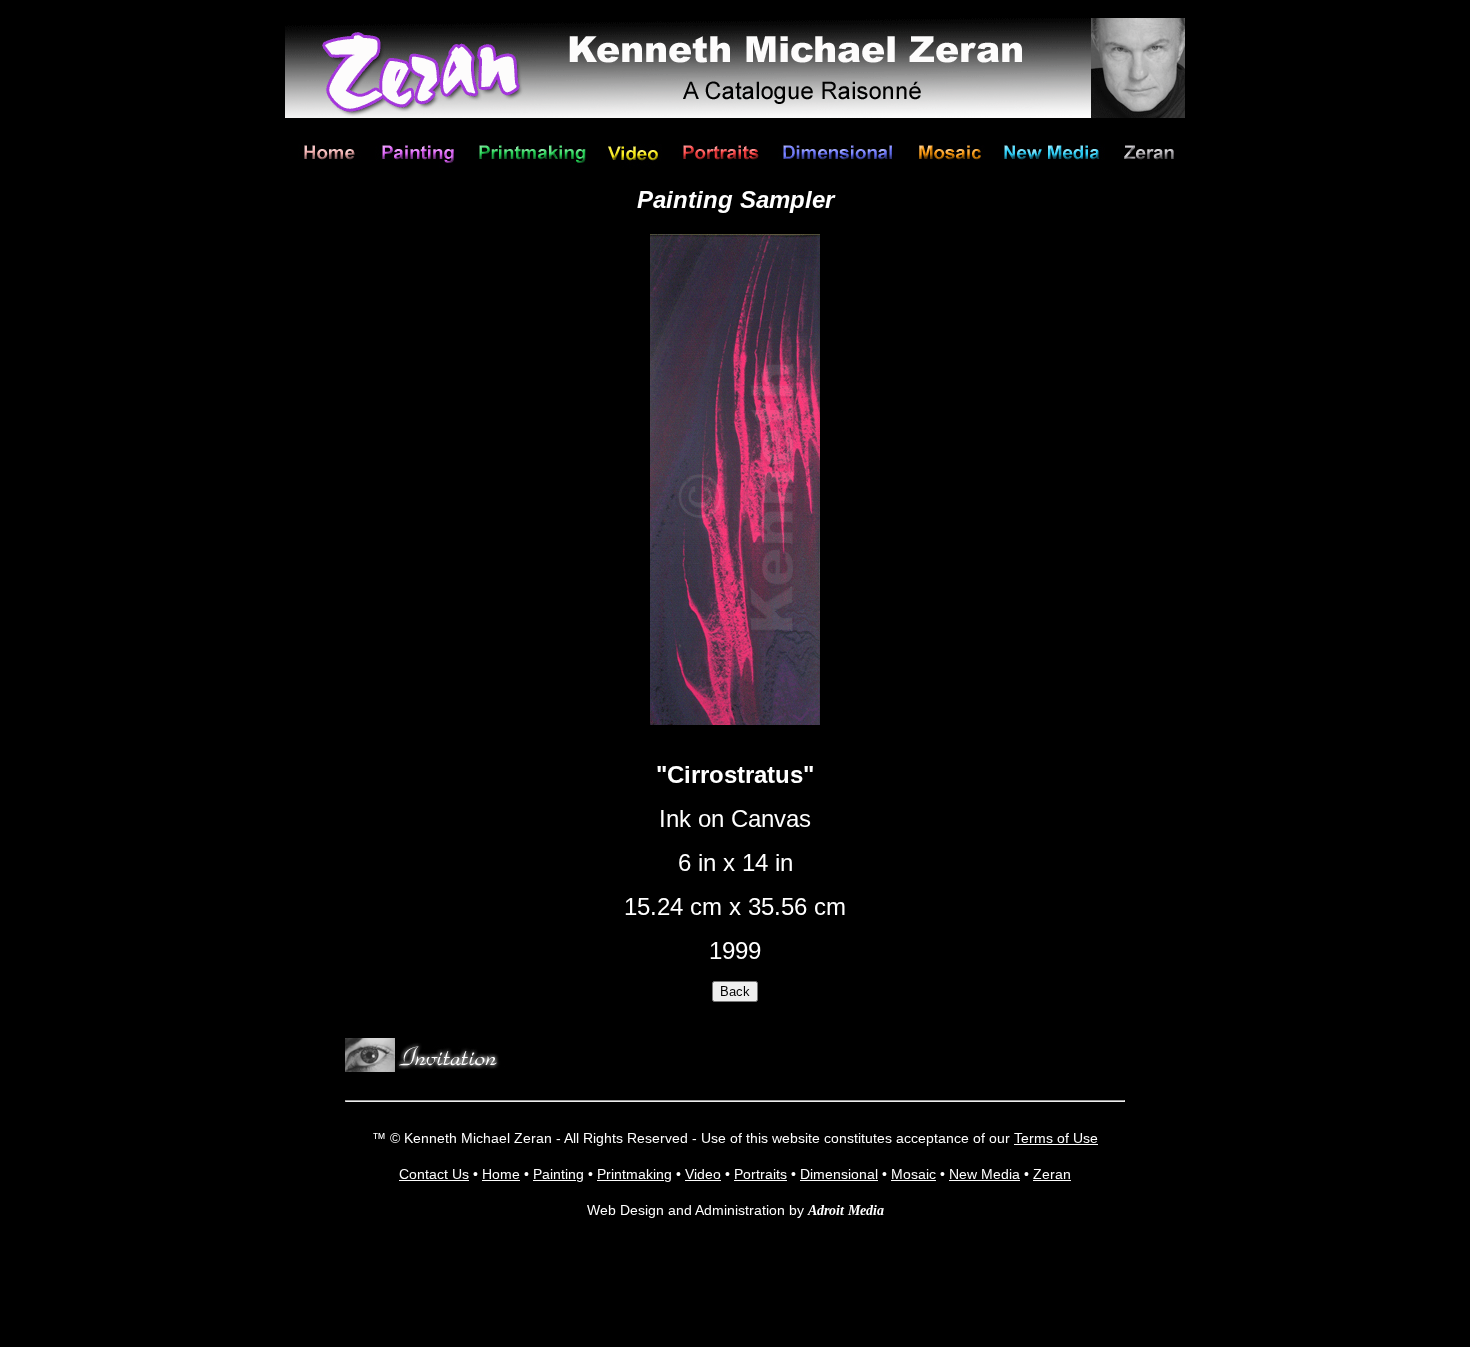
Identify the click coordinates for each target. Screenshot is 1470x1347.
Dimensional (839, 1174)
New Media (984, 1174)
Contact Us (434, 1174)
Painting (558, 1174)
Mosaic (913, 1174)
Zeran (1052, 1174)
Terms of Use (1056, 1138)
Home (501, 1174)
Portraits (760, 1174)
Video (703, 1174)
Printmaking (634, 1174)
